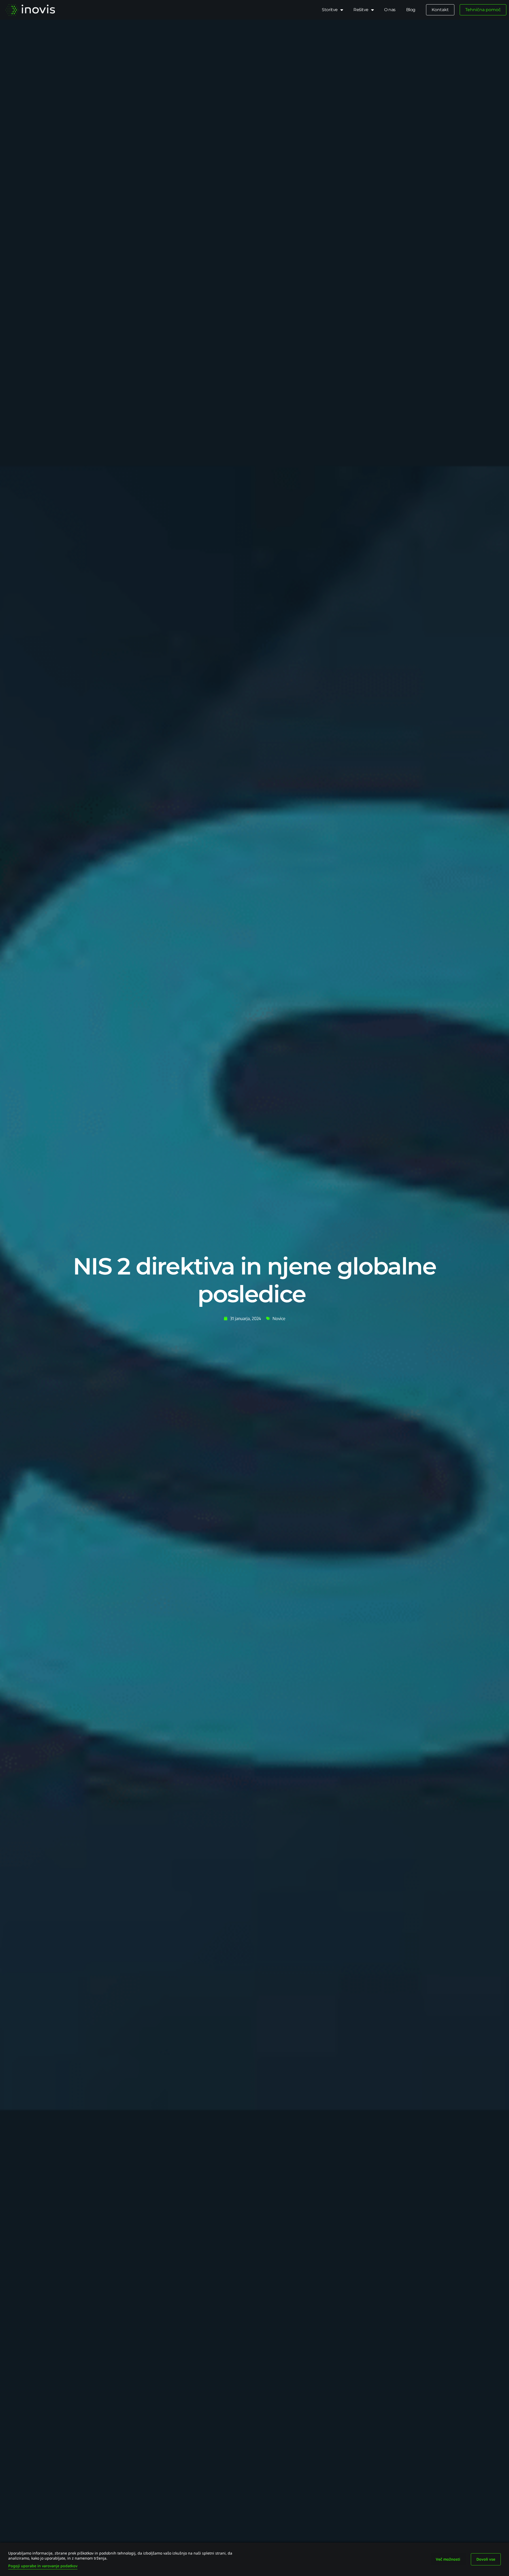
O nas (390, 10)
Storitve (330, 10)
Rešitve (361, 10)
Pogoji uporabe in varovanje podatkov (43, 2566)
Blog (411, 10)
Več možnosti (448, 2559)
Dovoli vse (486, 2559)
